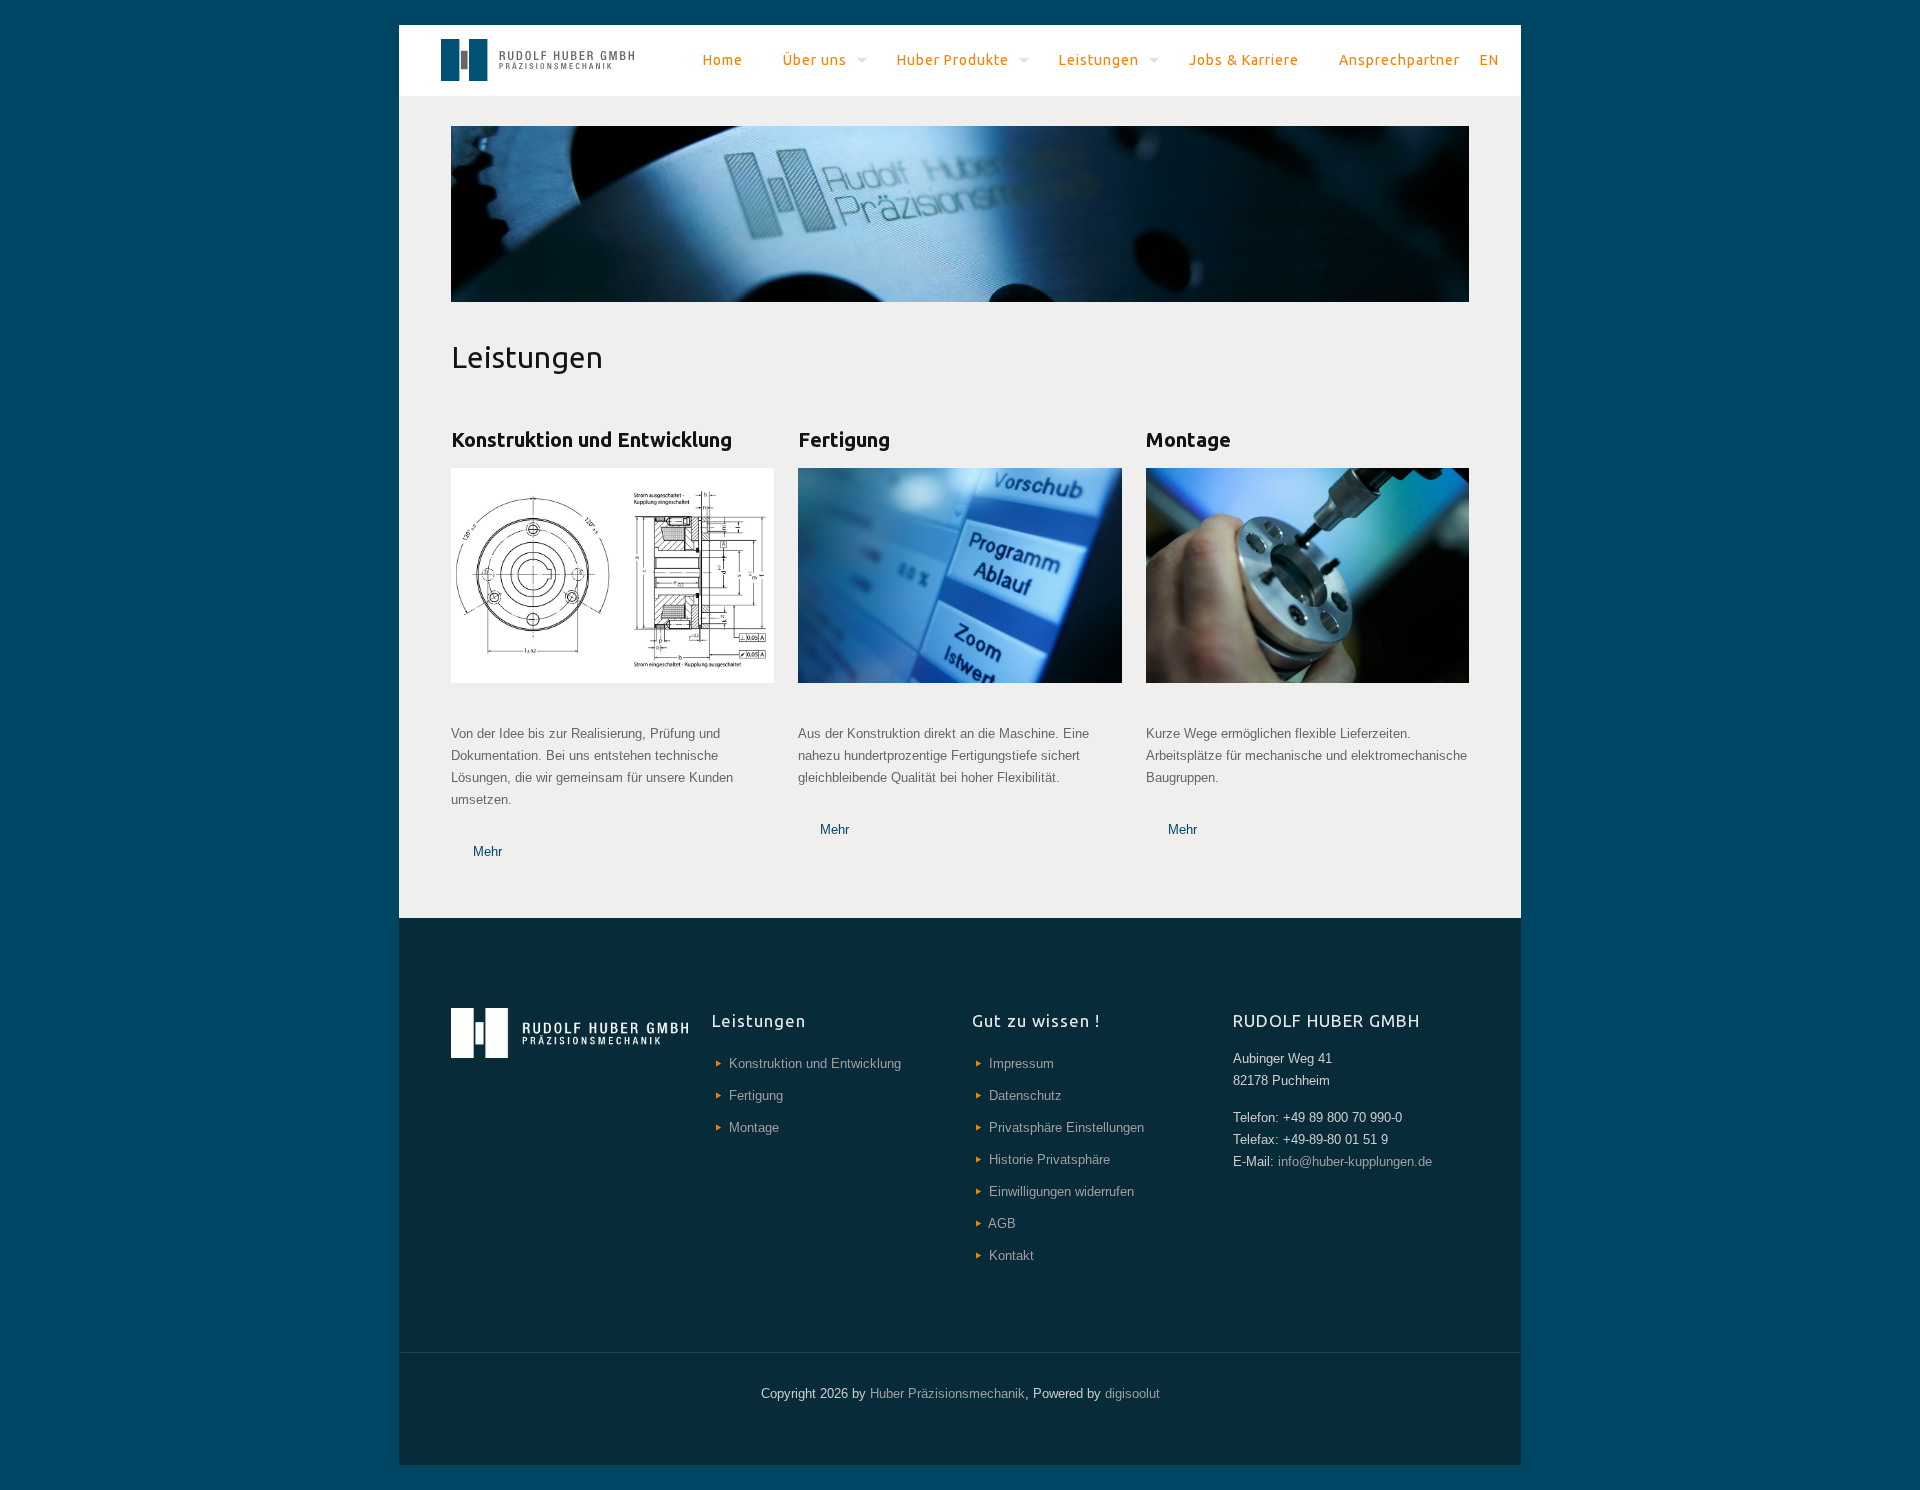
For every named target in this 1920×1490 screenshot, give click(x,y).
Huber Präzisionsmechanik (947, 1393)
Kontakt (1011, 1255)
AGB (1002, 1223)
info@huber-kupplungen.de (1353, 1161)
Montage (754, 1127)
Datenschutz (1025, 1095)
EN (1489, 60)
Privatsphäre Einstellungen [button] (1066, 1127)
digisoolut (1132, 1393)
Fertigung (756, 1095)
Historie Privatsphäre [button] (1049, 1159)
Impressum (1021, 1063)
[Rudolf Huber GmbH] (537, 60)
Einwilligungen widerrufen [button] (1061, 1191)
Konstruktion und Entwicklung (815, 1063)
